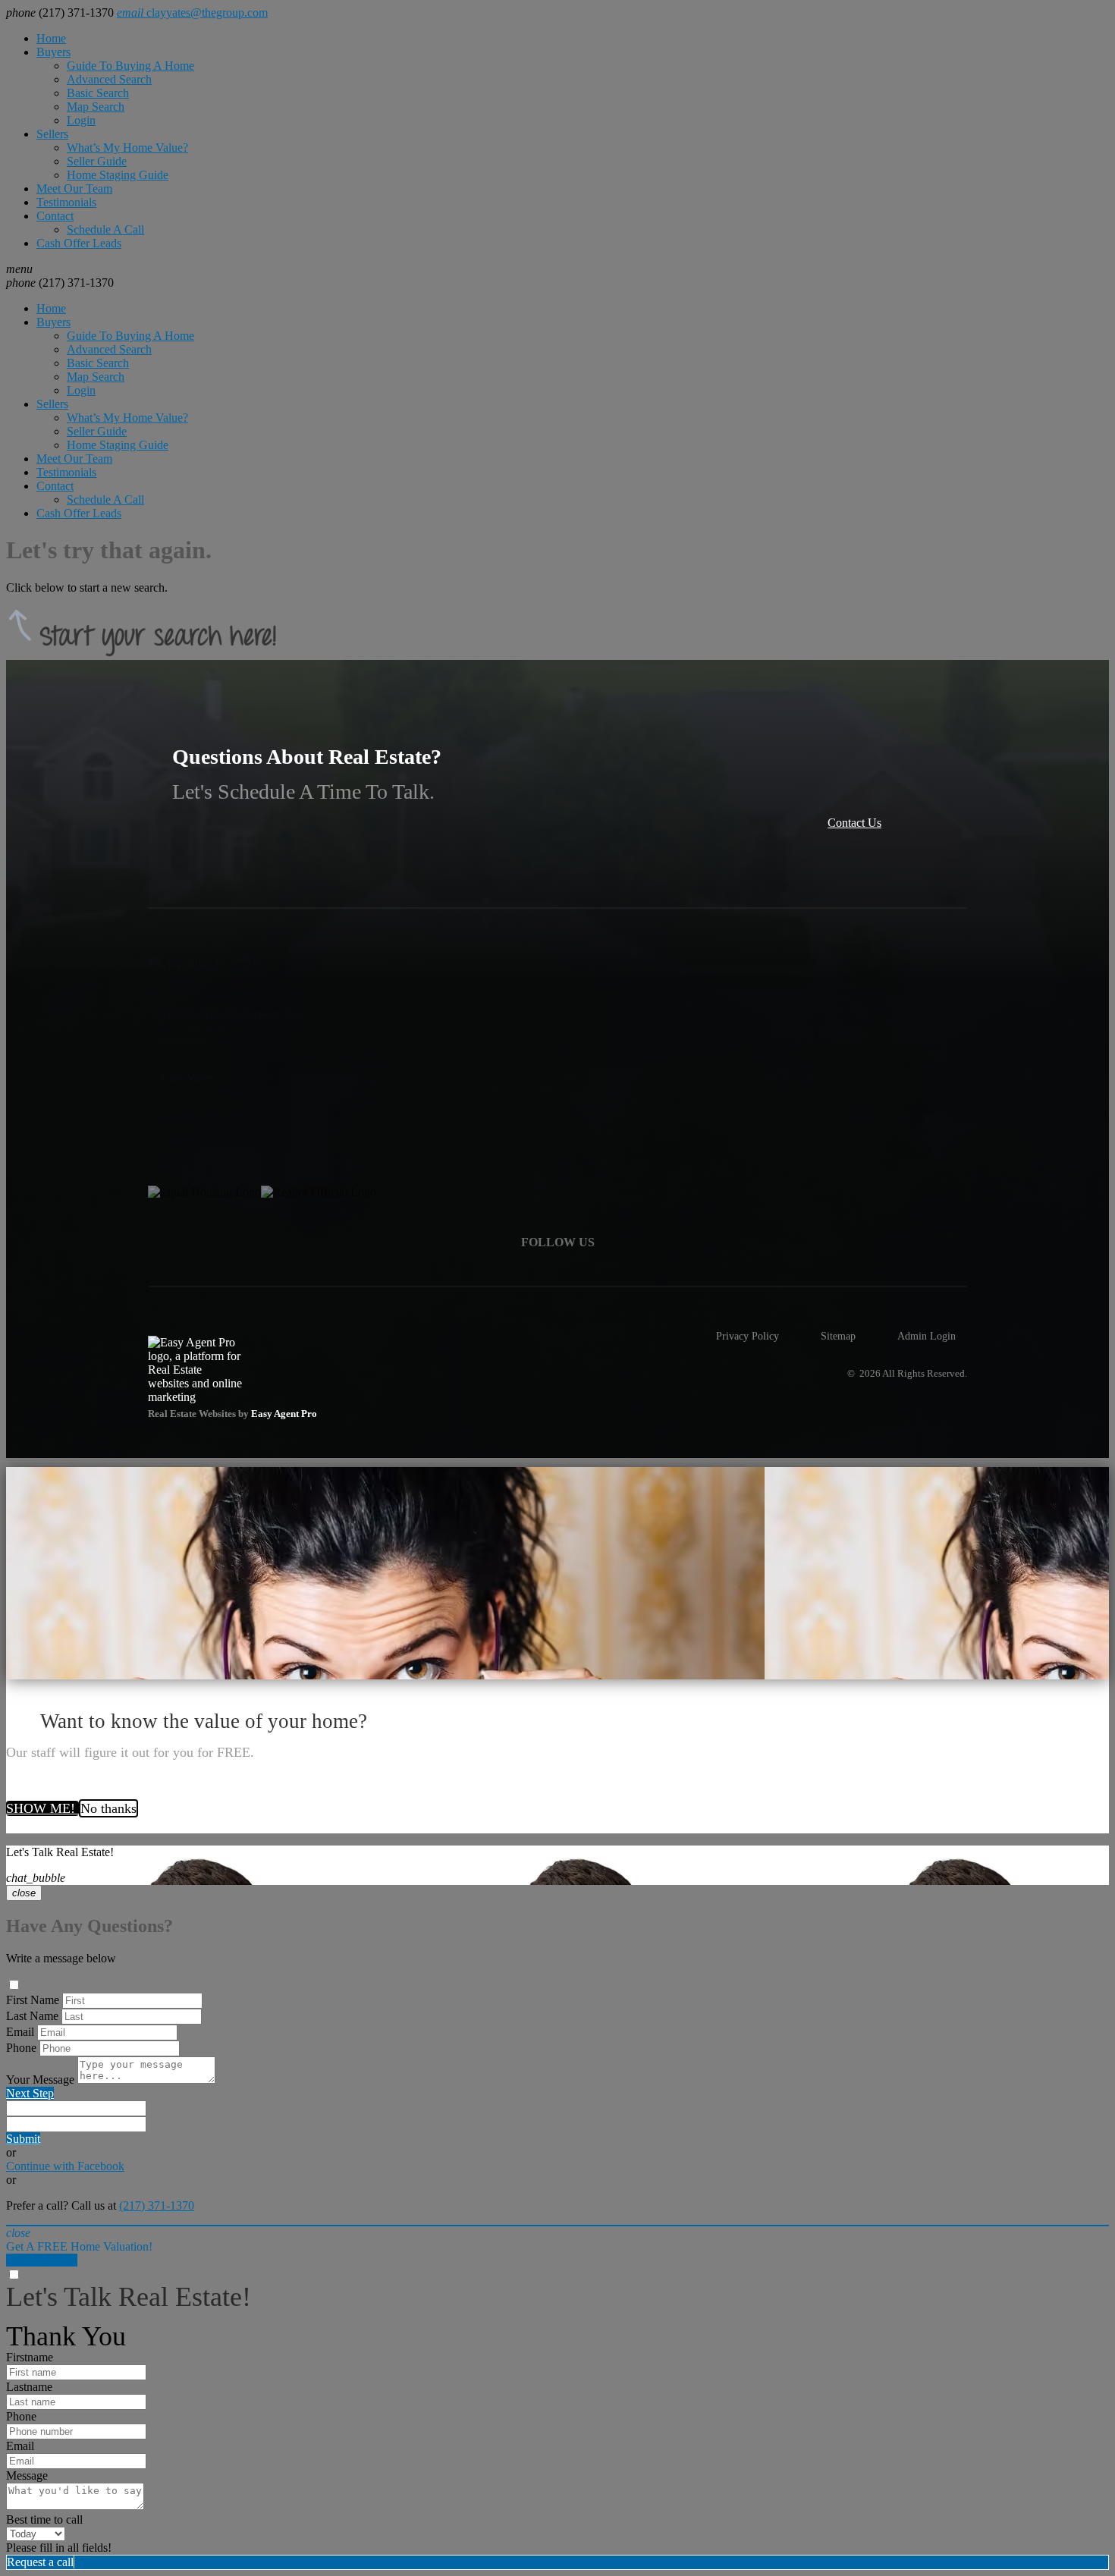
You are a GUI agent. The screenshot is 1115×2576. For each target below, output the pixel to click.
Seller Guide (97, 161)
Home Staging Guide (118, 175)
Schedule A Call (105, 229)
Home (51, 38)
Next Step (30, 2093)
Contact (55, 216)
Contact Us (854, 823)
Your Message (40, 2080)
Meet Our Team (74, 188)
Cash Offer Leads (79, 243)
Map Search (96, 107)
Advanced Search (109, 79)
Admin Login (927, 1336)
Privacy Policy (748, 1336)
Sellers (52, 134)
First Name (33, 2000)
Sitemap (838, 1336)
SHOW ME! (42, 1808)
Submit (23, 2139)
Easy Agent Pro (285, 1414)
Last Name (32, 2016)
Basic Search (98, 93)
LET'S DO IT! (42, 2260)
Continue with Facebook (65, 2166)
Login (81, 120)
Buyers (53, 52)
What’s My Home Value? (127, 148)
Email (20, 2032)
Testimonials (66, 202)
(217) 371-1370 (60, 283)
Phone (21, 2048)
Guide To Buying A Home (130, 66)
